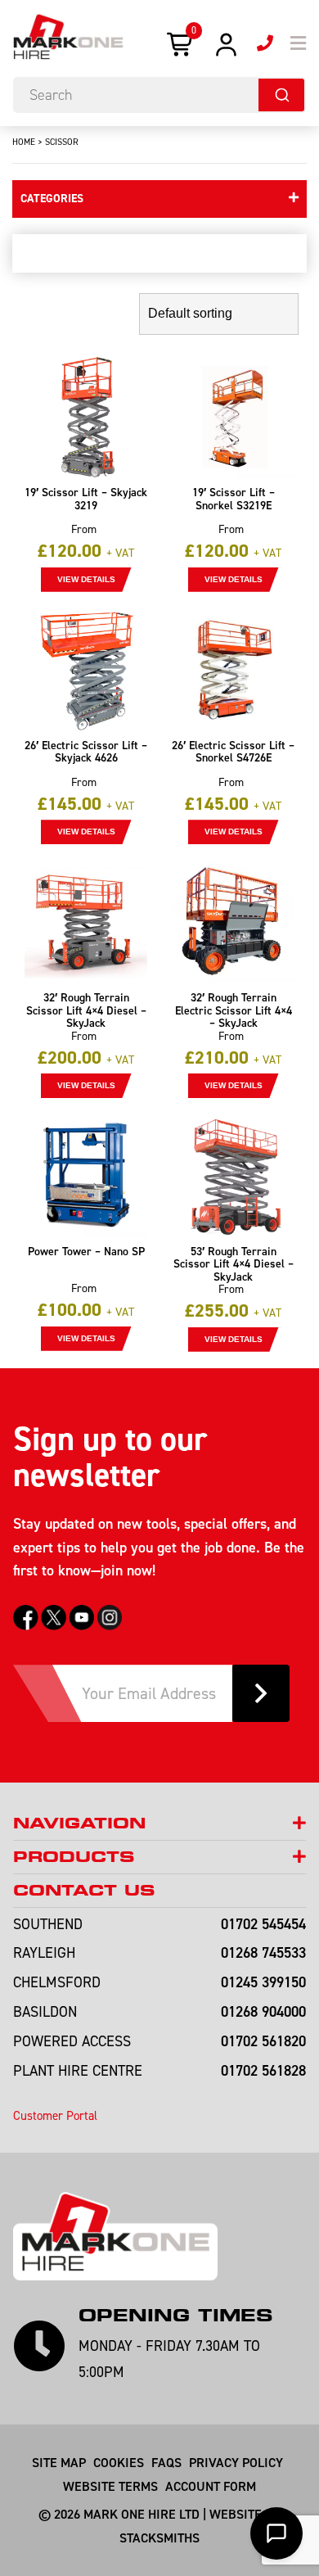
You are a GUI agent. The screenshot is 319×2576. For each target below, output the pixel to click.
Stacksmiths (159, 2538)
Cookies (119, 2462)
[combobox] (159, 95)
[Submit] (281, 95)
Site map (59, 2462)
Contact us (84, 1890)
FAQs (166, 2462)
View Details (86, 579)
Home (24, 142)
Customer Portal (55, 2115)
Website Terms (110, 2486)
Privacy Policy (236, 2462)
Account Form (211, 2486)
